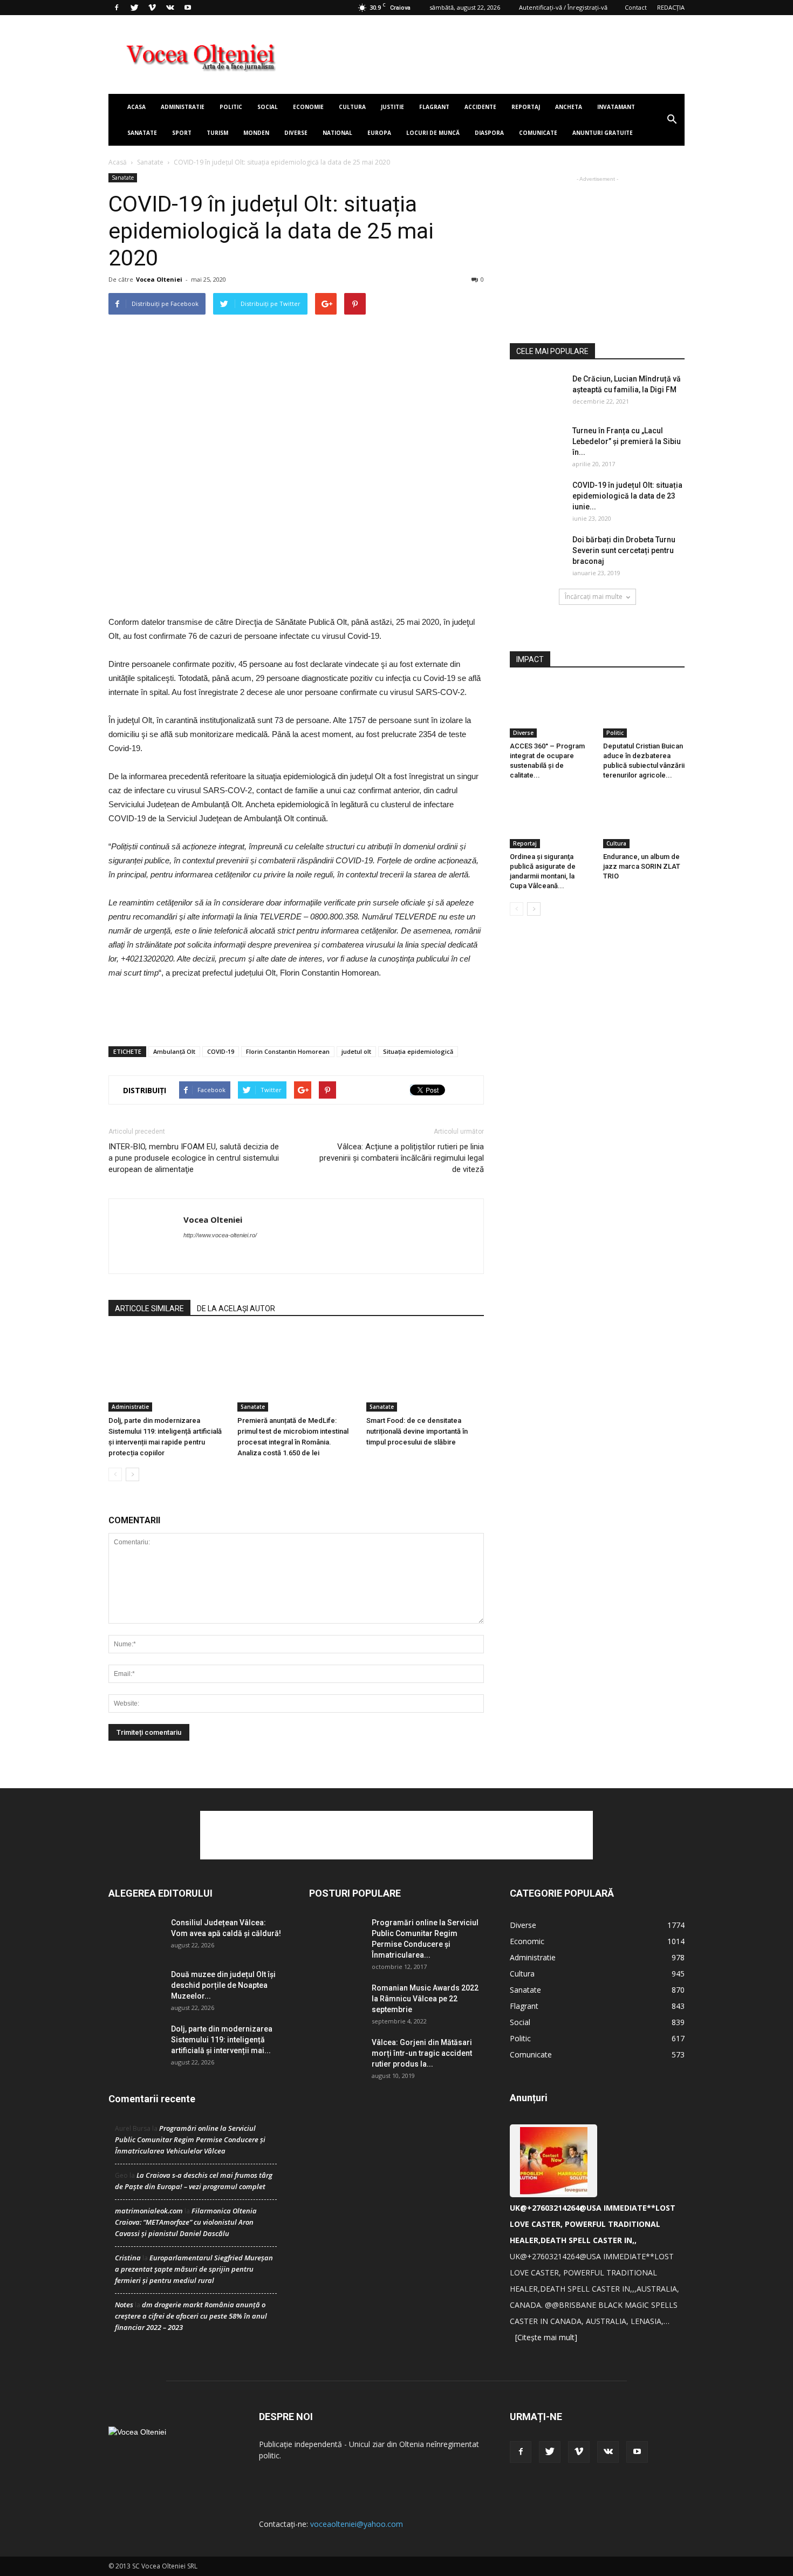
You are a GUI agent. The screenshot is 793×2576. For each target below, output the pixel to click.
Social (268, 107)
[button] (672, 120)
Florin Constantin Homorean (288, 1051)
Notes (124, 2305)
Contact (636, 7)
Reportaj (526, 107)
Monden (256, 133)
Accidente (480, 107)
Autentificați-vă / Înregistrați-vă (563, 7)
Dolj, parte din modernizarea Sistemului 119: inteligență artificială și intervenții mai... (222, 2040)
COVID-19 (221, 1051)
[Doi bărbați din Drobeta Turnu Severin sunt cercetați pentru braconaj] (537, 553)
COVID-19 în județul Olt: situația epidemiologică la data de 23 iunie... (627, 496)
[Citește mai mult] (546, 2337)
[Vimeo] (152, 8)
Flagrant (434, 107)
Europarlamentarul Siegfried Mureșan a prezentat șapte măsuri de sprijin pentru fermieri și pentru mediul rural (194, 2269)
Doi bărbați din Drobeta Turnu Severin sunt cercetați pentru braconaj (624, 550)
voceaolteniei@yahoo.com (357, 2524)
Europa (379, 133)
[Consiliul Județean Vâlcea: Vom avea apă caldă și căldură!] (135, 1936)
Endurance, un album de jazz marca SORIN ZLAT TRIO (642, 866)
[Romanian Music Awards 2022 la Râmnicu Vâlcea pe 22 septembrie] (336, 2001)
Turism (217, 133)
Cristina (128, 2258)
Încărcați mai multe (594, 597)
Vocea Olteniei (159, 279)
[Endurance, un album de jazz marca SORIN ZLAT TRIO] (644, 820)
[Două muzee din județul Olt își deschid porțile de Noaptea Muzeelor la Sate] (135, 1988)
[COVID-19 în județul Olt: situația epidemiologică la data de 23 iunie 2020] (537, 498)
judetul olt (356, 1051)
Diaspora (489, 133)
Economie (308, 107)
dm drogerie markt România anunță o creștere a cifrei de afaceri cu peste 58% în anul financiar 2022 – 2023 (191, 2316)
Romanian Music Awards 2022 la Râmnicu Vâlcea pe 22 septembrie (425, 1999)
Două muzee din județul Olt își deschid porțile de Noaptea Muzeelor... (223, 1985)
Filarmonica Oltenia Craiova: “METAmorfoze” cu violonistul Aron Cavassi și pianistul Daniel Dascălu (186, 2222)
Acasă (118, 162)
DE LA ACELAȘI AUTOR (236, 1309)
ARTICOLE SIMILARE (149, 1309)
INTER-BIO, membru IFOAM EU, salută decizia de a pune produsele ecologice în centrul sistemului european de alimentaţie (194, 1158)
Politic (231, 107)
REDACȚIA (671, 7)
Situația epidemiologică (418, 1051)
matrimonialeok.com (149, 2211)
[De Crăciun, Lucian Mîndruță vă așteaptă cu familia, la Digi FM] (537, 392)
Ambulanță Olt (174, 1051)
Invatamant (616, 107)
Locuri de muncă (433, 133)
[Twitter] (134, 8)
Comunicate (538, 133)
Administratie (183, 107)
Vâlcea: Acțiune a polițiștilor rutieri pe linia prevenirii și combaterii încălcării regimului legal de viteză (402, 1158)
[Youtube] (188, 8)
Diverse (296, 133)
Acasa (136, 107)
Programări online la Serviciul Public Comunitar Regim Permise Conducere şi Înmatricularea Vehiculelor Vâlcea (190, 2139)
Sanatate (142, 133)
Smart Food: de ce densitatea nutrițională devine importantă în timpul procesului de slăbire (417, 1431)
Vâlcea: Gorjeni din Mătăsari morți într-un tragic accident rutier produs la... (422, 2053)
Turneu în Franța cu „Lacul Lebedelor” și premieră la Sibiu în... (627, 441)
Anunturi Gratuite (603, 133)
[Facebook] (117, 8)
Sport (182, 133)
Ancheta (569, 107)
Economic (527, 1941)
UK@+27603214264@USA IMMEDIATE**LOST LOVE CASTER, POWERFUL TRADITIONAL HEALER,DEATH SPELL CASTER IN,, (593, 2224)
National (337, 133)
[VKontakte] (170, 8)
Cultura (352, 107)
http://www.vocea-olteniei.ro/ (220, 1235)
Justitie (392, 107)
